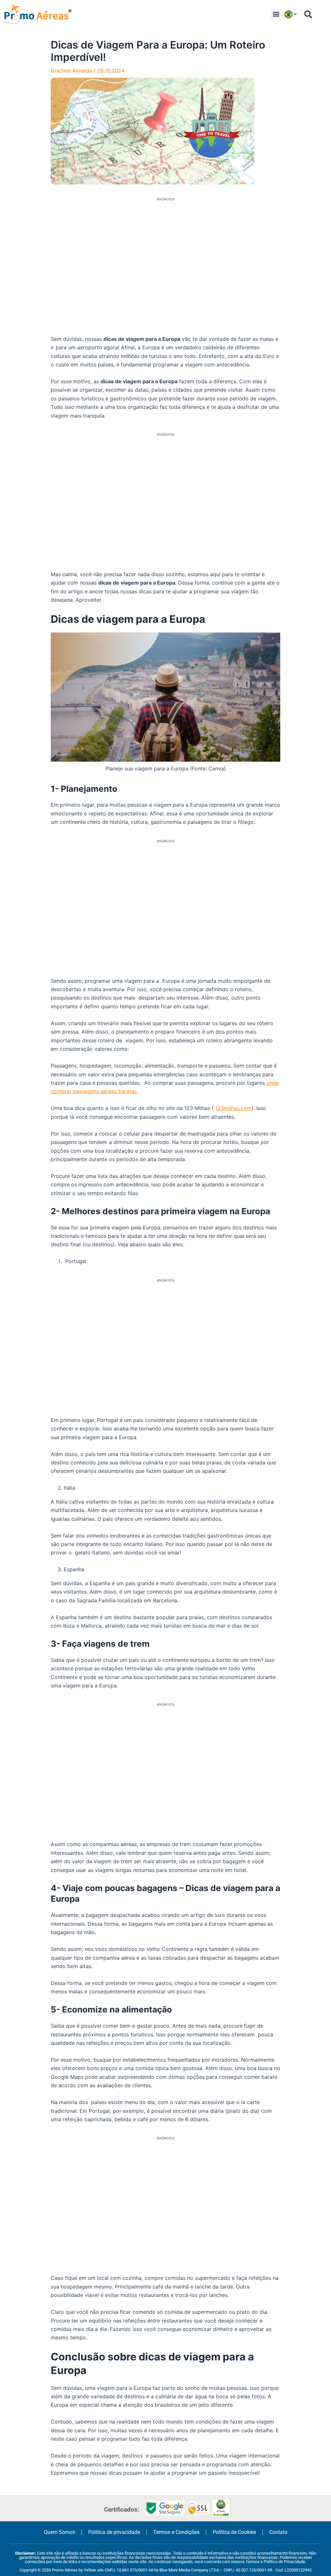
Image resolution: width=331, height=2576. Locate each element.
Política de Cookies (234, 2532)
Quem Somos (59, 2532)
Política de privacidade (114, 2532)
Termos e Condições (176, 2532)
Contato (278, 2532)
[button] (276, 14)
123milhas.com (233, 1108)
